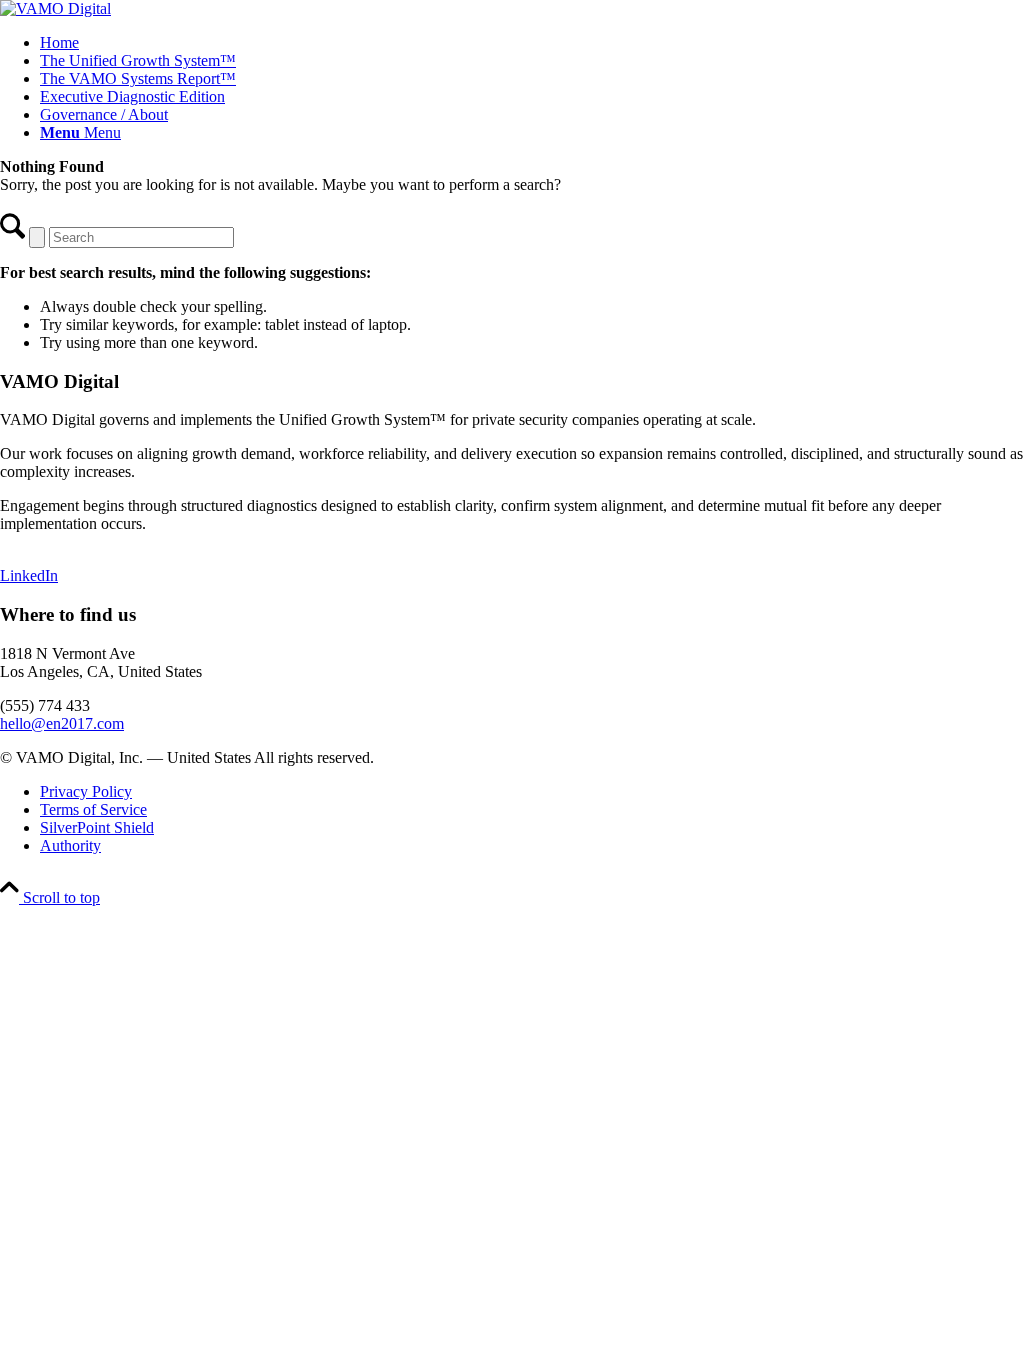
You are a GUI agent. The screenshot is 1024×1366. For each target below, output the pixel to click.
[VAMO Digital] (55, 8)
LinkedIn (29, 575)
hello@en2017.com (62, 723)
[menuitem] (532, 43)
